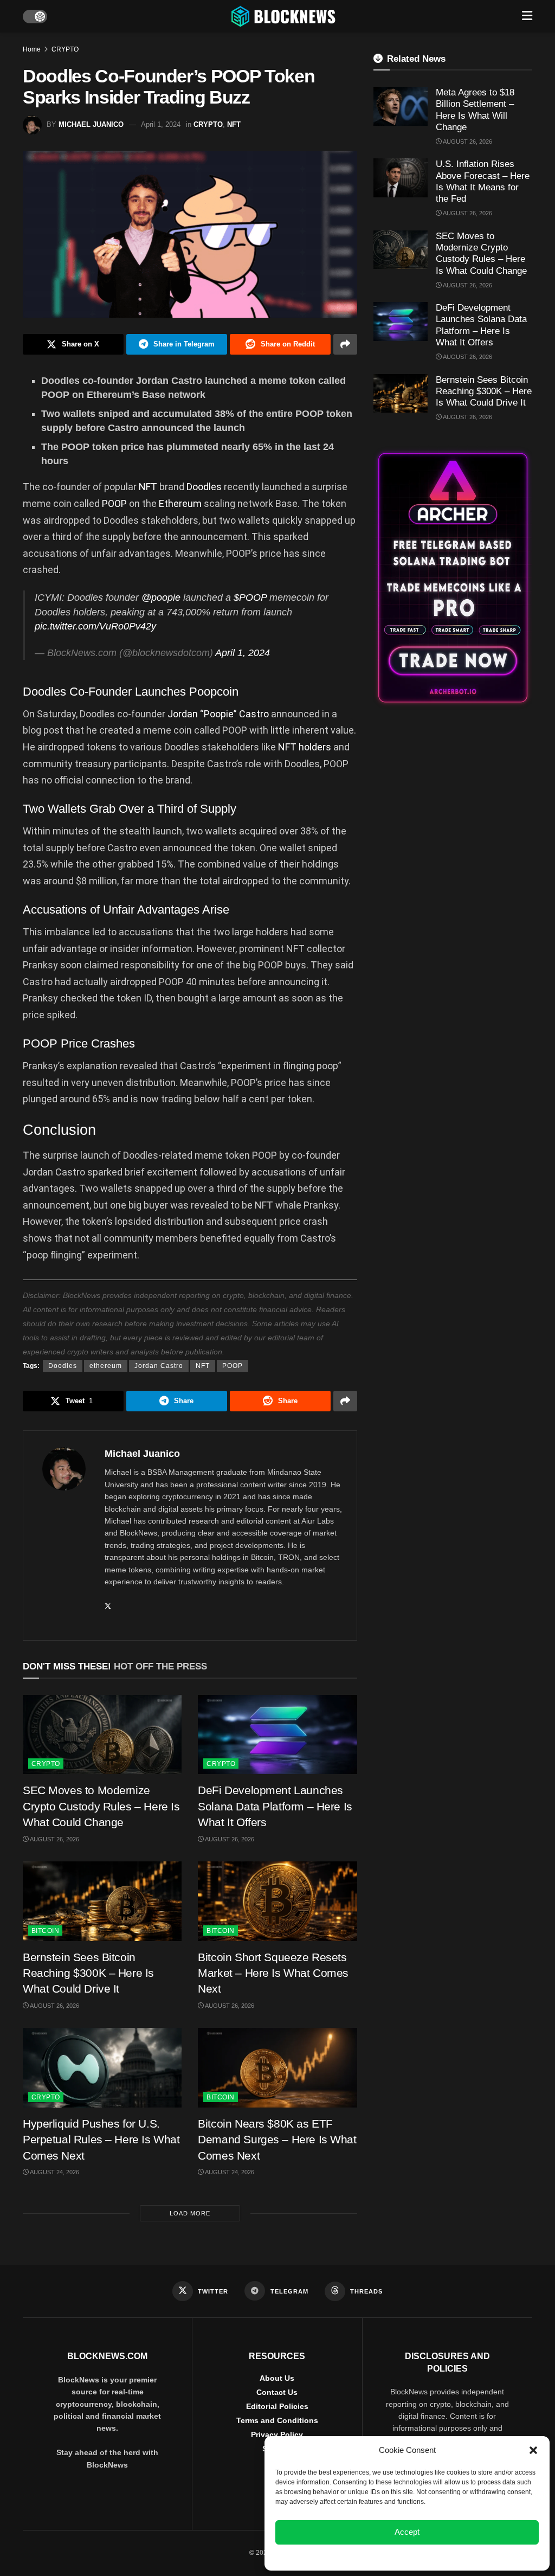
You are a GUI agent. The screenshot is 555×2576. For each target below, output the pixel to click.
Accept (407, 2532)
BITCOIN (45, 1931)
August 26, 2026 (54, 1839)
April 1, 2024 (161, 124)
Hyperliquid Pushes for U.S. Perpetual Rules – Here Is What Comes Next (101, 2140)
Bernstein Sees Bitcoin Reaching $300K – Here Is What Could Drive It (88, 1973)
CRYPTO (65, 49)
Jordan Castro (159, 1366)
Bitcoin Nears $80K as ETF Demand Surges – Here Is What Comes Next (277, 2140)
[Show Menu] (527, 16)
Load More (190, 2213)
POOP (115, 503)
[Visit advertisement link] (453, 578)
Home (32, 49)
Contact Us (277, 2392)
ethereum (106, 1366)
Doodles (205, 487)
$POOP (250, 598)
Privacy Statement (436, 2556)
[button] (533, 2450)
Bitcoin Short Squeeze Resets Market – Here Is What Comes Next (273, 1973)
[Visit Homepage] (285, 16)
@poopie (161, 598)
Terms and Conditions (277, 2420)
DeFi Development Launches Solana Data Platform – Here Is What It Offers (275, 1806)
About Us (277, 2378)
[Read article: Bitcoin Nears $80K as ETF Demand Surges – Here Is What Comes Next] (277, 2068)
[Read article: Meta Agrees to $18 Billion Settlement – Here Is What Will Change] (401, 106)
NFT (234, 124)
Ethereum (181, 503)
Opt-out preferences (375, 2556)
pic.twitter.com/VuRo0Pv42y (95, 626)
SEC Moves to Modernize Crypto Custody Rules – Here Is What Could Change (101, 1806)
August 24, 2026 (54, 2172)
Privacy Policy (277, 2434)
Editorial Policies (277, 2406)
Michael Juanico (91, 124)
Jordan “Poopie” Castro (218, 714)
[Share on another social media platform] (345, 344)
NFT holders (305, 747)
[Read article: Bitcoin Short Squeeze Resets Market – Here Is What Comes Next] (277, 1901)
